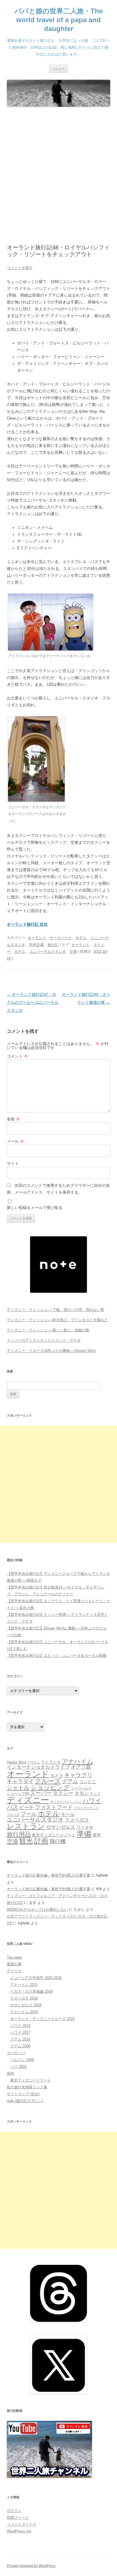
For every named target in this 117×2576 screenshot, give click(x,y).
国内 (11, 2073)
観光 (26, 1841)
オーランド (37, 938)
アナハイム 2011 (24, 1985)
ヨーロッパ (16, 2053)
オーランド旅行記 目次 (27, 924)
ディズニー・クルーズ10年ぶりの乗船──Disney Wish (51, 1351)
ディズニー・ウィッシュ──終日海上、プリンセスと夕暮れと (57, 1320)
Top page (14, 1957)
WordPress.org (19, 2531)
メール (15, 1141)
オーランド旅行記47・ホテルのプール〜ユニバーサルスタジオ (33, 1002)
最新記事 (14, 1964)
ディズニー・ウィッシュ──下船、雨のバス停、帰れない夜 (56, 1310)
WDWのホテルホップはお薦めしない (37, 1909)
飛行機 (58, 1841)
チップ (95, 1794)
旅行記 (53, 945)
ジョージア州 (18, 1794)
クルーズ (48, 1781)
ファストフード (54, 1807)
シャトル (18, 1787)
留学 (97, 1835)
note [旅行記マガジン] (25, 2101)
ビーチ (27, 1808)
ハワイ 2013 (20, 2026)
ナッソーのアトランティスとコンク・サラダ (44, 1340)
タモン (82, 1793)
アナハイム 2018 (24, 2012)
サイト (13, 1163)
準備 (84, 1834)
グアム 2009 (20, 2046)
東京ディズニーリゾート (54, 1835)
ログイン (14, 2511)
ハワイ (92, 1801)
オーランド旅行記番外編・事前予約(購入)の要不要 (49, 1875)
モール (68, 1814)
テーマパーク (61, 938)
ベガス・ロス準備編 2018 (31, 1991)
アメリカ (14, 1971)
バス (12, 1807)
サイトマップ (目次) (23, 2094)
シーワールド (81, 1788)
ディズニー (28, 1800)
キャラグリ (78, 1775)
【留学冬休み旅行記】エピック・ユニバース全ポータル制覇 (57, 1656)
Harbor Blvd (16, 1762)
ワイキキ (85, 1827)
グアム (70, 1781)
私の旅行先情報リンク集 (27, 2087)
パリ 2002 (18, 2067)
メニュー (58, 69)
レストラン (26, 1826)
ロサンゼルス (61, 1827)
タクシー (63, 1793)
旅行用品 (19, 1834)
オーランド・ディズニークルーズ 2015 (42, 2019)
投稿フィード (18, 2517)
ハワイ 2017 (20, 2032)
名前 (13, 1119)
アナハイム (78, 1761)
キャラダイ (20, 1781)
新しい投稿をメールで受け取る (35, 1208)
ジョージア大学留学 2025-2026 (36, 1978)
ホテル (81, 938)
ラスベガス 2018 (24, 1998)
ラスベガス (77, 1820)
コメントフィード (22, 2524)
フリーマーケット (86, 1808)
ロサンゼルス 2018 (26, 2005)
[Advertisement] (58, 176)
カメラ (57, 1775)
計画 (41, 1841)
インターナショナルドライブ (38, 1767)
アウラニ (34, 1762)
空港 (73, 952)
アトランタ (51, 1762)
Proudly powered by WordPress (31, 2566)
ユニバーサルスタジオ (47, 952)
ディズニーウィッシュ (66, 1802)
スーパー (41, 1793)
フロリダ (13, 1815)
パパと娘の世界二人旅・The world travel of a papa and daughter (59, 20)
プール (29, 1814)
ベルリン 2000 (22, 2060)
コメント (17, 1056)
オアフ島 (81, 1767)
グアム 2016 (20, 2039)
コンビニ (88, 1782)
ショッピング (50, 1787)
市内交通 (36, 945)
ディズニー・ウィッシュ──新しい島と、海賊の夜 (48, 1330)
